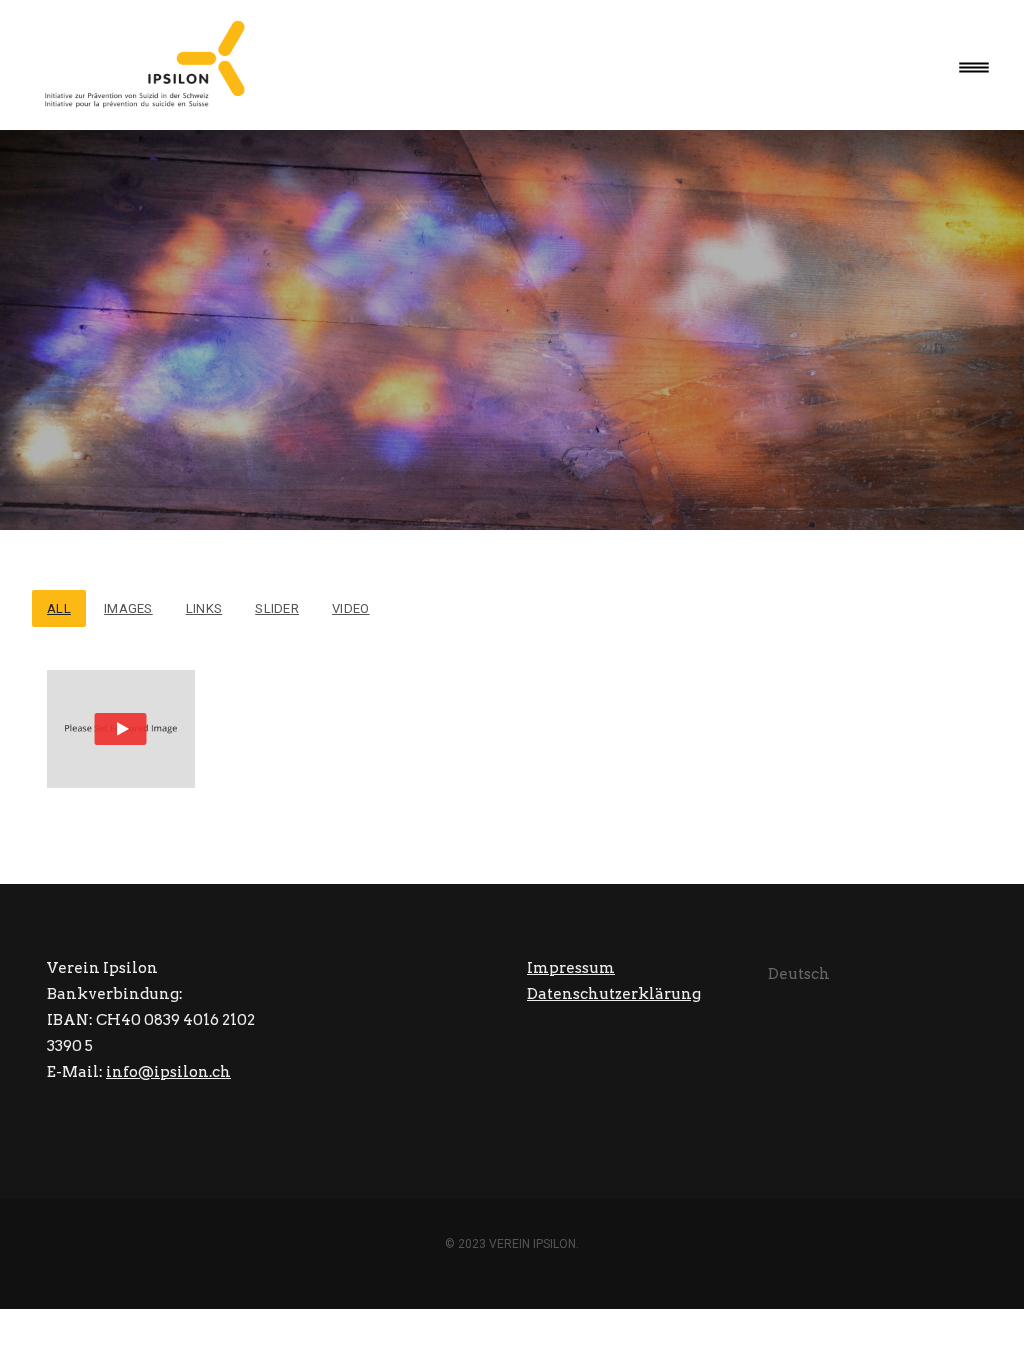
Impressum (571, 968)
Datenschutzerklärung (614, 994)
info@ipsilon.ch (168, 1072)
